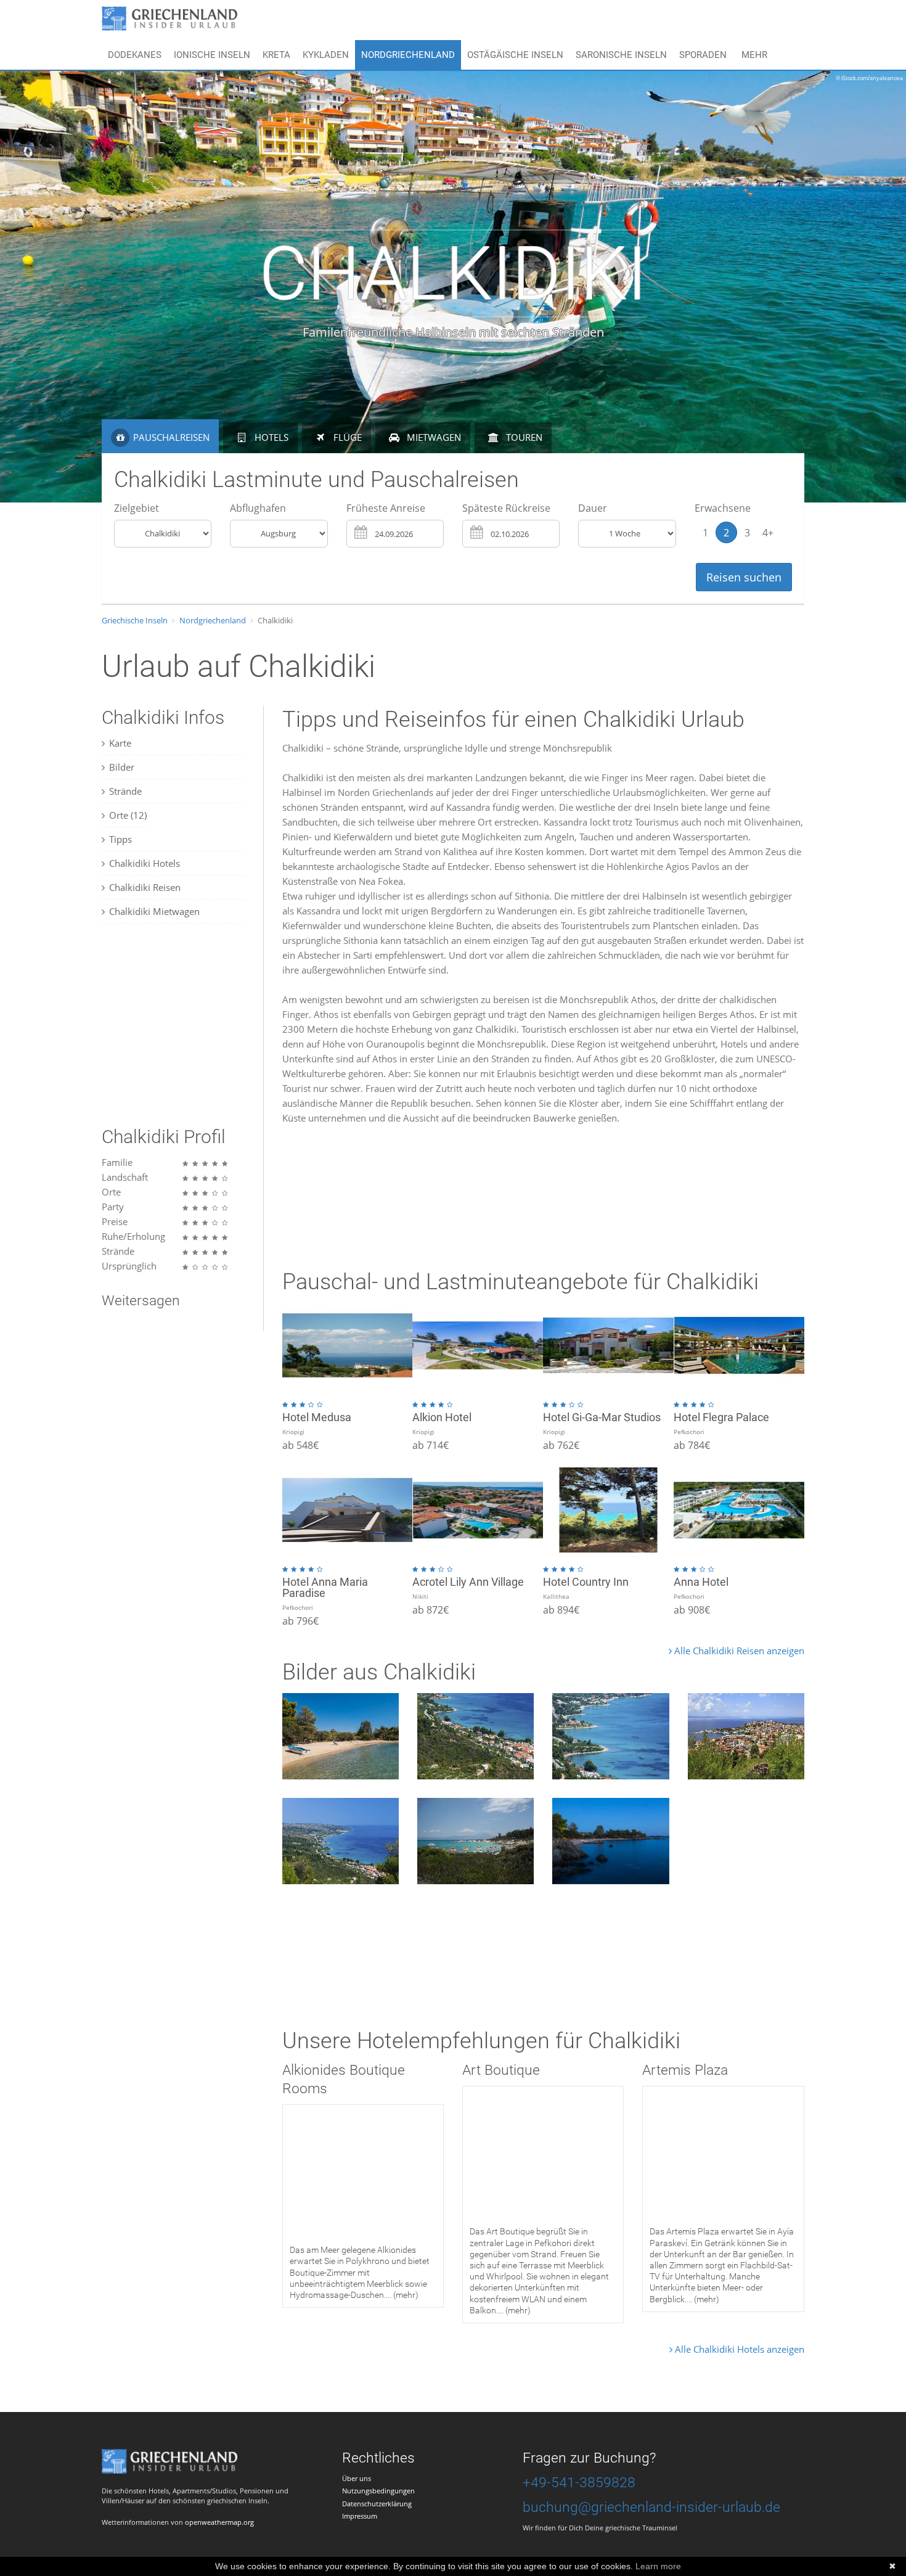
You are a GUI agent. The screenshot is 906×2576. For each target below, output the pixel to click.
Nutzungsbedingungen (378, 2491)
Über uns (357, 2478)
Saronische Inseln (621, 55)
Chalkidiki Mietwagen (154, 911)
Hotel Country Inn (586, 1582)
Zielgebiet (137, 508)
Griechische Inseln (135, 620)
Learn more (658, 2566)
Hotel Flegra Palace (721, 1417)
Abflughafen (258, 508)
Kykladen (326, 55)
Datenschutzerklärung (377, 2504)
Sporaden (703, 55)
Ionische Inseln (212, 55)
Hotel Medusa (317, 1417)
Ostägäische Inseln (515, 55)
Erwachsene (723, 508)
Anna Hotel (701, 1582)
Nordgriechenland (408, 55)
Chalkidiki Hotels (145, 863)
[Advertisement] (179, 1025)
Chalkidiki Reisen (145, 887)
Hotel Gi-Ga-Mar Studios (602, 1417)
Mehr (754, 55)
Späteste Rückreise (506, 508)
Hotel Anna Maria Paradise (325, 1587)
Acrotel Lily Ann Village (468, 1582)
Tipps (120, 839)
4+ (768, 533)
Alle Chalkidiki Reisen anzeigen (738, 1651)
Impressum (360, 2516)
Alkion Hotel (442, 1417)
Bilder (122, 767)
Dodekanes (135, 55)
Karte (120, 743)
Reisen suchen (744, 577)
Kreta (276, 55)
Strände (125, 791)
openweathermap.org (219, 2522)
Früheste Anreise (386, 508)
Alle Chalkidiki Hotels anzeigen (738, 2349)
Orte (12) (128, 815)
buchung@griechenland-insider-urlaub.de (651, 2507)
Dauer (593, 508)
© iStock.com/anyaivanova (869, 78)
